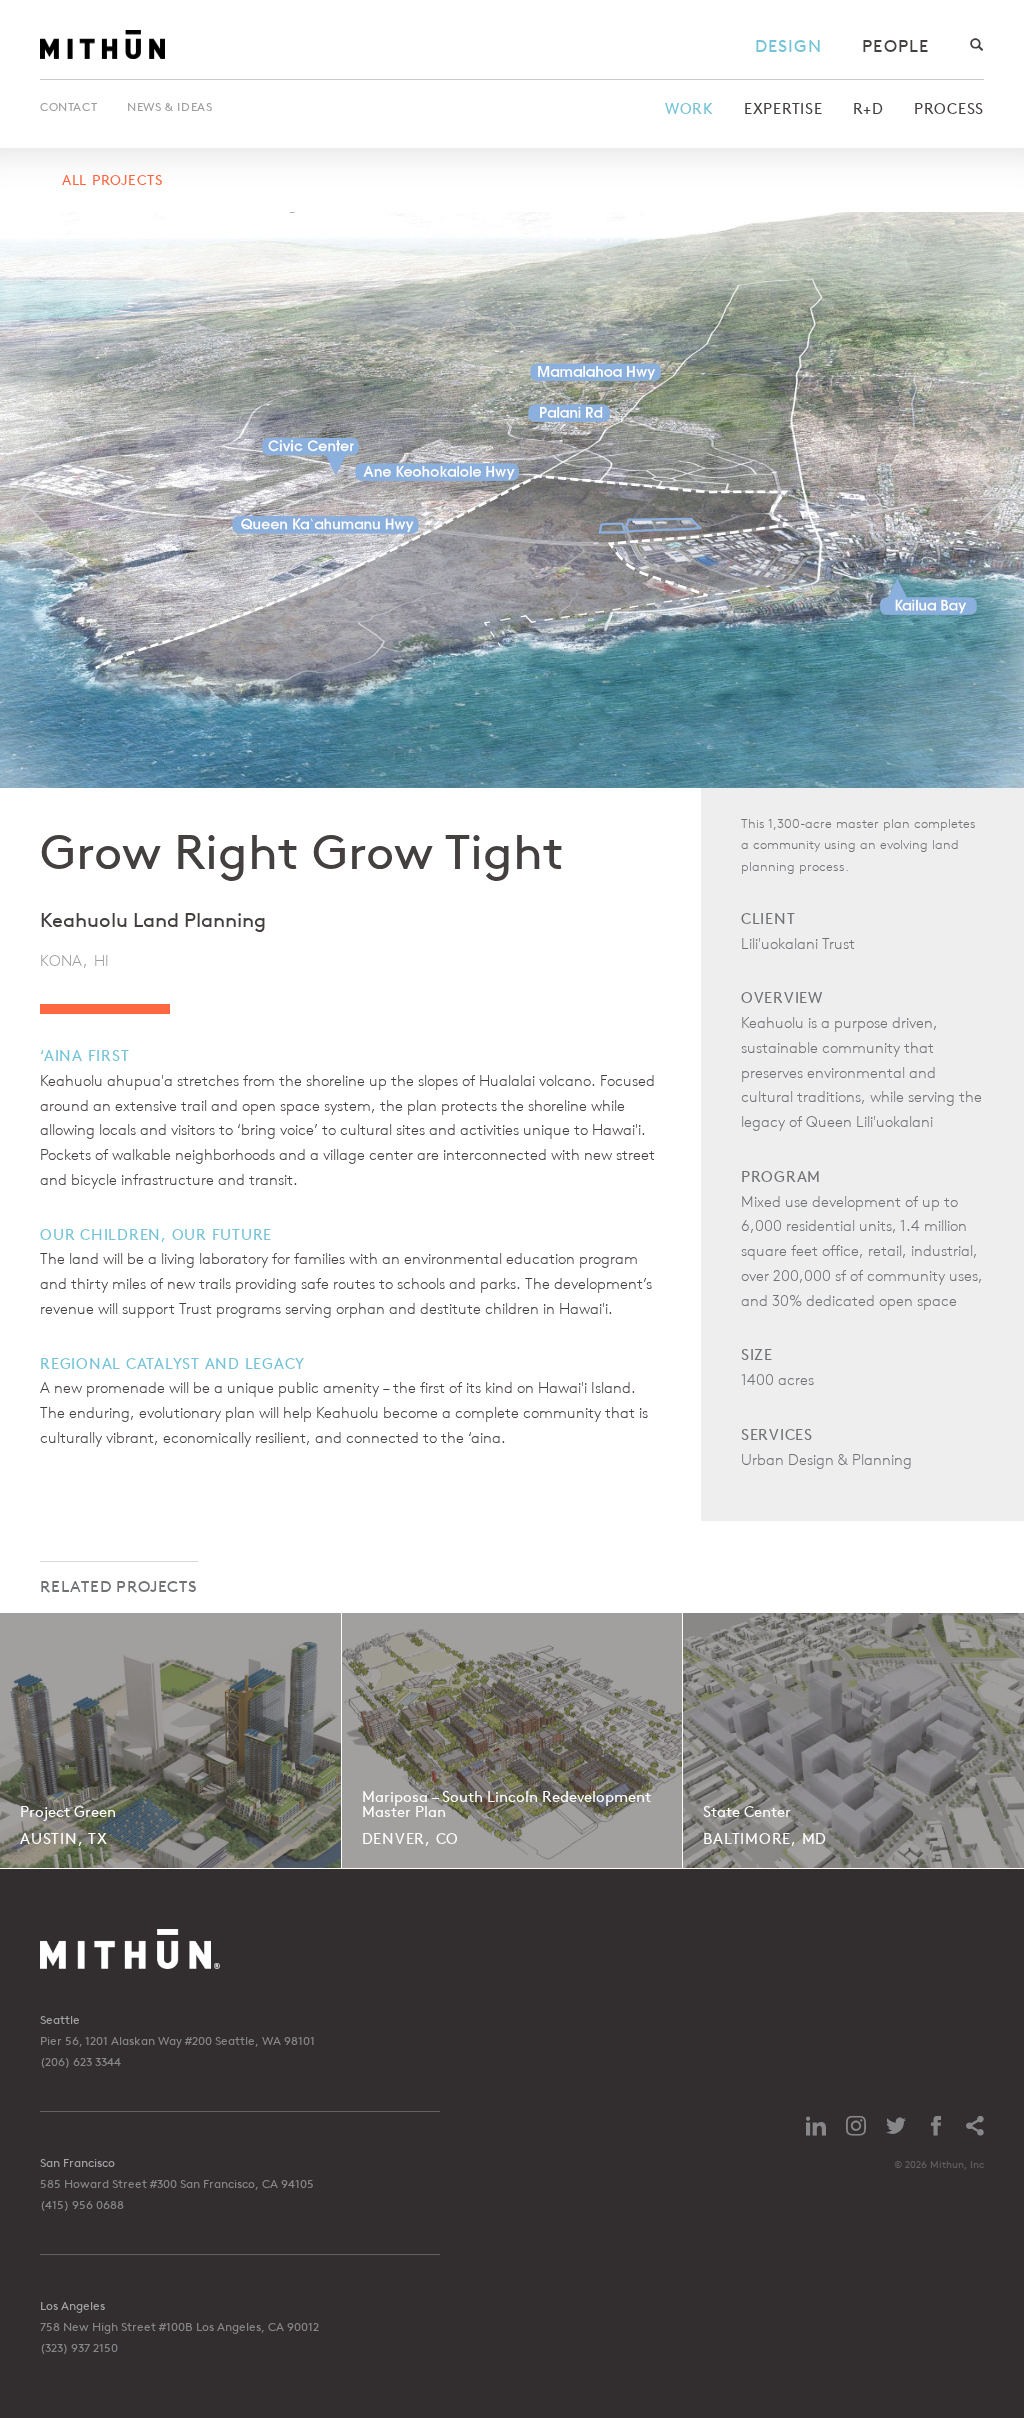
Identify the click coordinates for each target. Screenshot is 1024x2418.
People (895, 45)
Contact (68, 106)
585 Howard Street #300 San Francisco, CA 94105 (177, 2183)
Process (949, 108)
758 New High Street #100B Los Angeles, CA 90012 (179, 2326)
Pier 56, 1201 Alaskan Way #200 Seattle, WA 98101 (177, 2040)
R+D (868, 108)
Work (689, 108)
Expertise (783, 108)
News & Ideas (169, 106)
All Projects (112, 180)
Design (789, 45)
